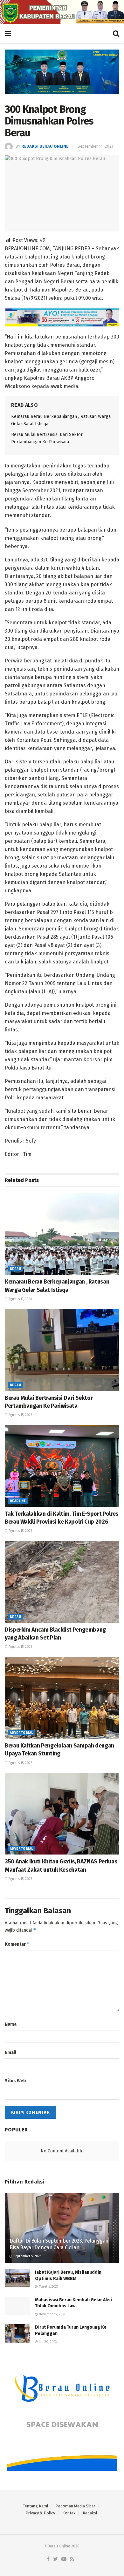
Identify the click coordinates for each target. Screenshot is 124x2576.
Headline (18, 1501)
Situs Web (15, 2081)
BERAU (15, 1269)
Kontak (69, 2513)
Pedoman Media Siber (75, 2506)
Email (10, 2053)
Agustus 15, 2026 (20, 1415)
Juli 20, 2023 (47, 2342)
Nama (11, 2024)
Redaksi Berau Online (45, 146)
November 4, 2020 (52, 2314)
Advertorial (21, 1733)
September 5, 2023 (27, 2256)
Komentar (17, 1944)
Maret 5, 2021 (48, 2287)
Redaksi (90, 2513)
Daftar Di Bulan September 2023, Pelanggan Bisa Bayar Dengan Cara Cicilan (59, 2244)
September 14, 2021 (95, 146)
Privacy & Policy (40, 2513)
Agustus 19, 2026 (20, 1299)
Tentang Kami (35, 2506)
